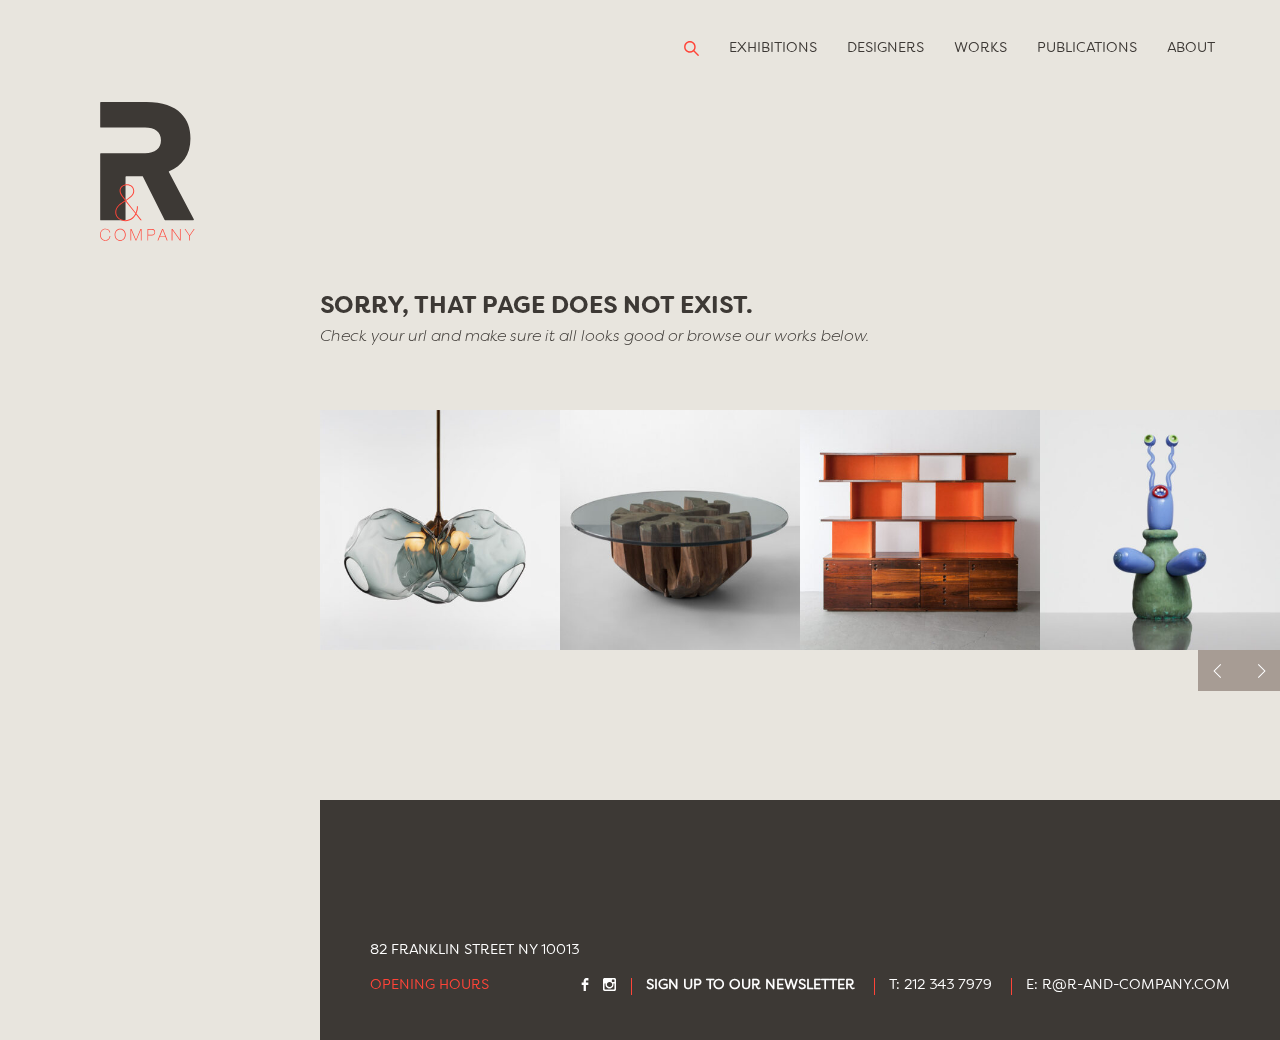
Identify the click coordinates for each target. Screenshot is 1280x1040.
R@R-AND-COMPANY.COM (1136, 985)
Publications (1087, 48)
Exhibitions (773, 48)
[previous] (1218, 670)
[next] (1259, 670)
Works (980, 48)
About (1191, 48)
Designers (885, 48)
